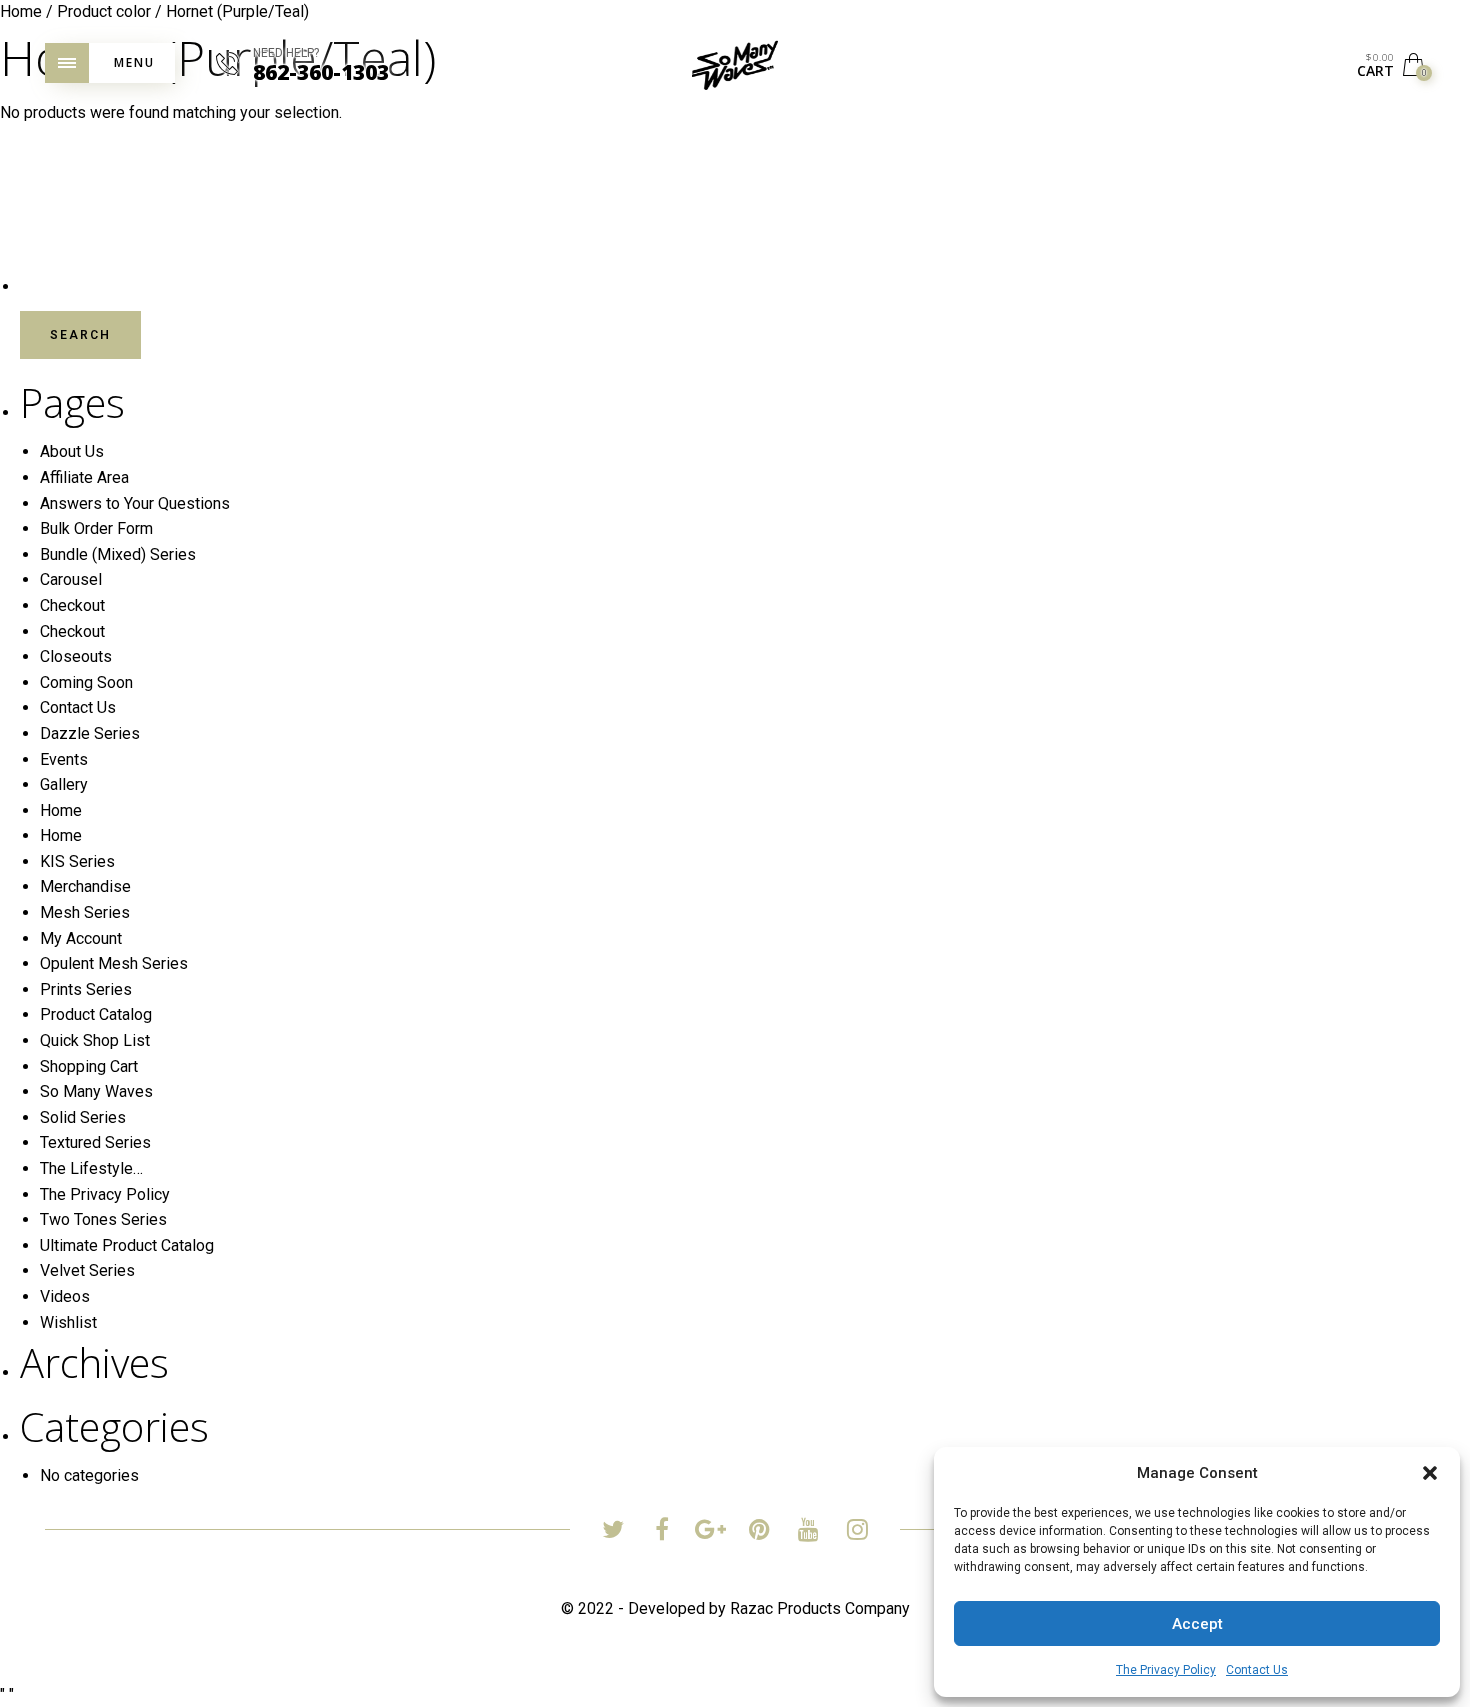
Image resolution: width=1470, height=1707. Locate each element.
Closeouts (76, 656)
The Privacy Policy (1166, 1670)
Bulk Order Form (96, 528)
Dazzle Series (90, 733)
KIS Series (77, 861)
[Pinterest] (759, 1532)
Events (64, 759)
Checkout (72, 605)
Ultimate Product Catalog (127, 1245)
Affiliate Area (84, 477)
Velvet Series (87, 1270)
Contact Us (1257, 1670)
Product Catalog (96, 1014)
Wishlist (68, 1322)
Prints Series (86, 989)
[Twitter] (612, 1532)
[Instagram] (857, 1532)
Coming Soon (86, 682)
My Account (81, 938)
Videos (65, 1296)
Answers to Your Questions (135, 503)
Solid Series (83, 1117)
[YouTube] (808, 1532)
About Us (72, 451)
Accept (1197, 1624)
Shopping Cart (89, 1066)
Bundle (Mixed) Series (118, 554)
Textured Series (95, 1142)
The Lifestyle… (91, 1168)
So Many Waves (96, 1091)
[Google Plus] (710, 1532)
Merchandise (85, 886)
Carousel (71, 579)
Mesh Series (85, 912)
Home (61, 810)
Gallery (64, 784)
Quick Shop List (95, 1040)
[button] (1430, 1473)
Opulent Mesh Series (114, 963)
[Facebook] (661, 1532)
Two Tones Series (103, 1219)
